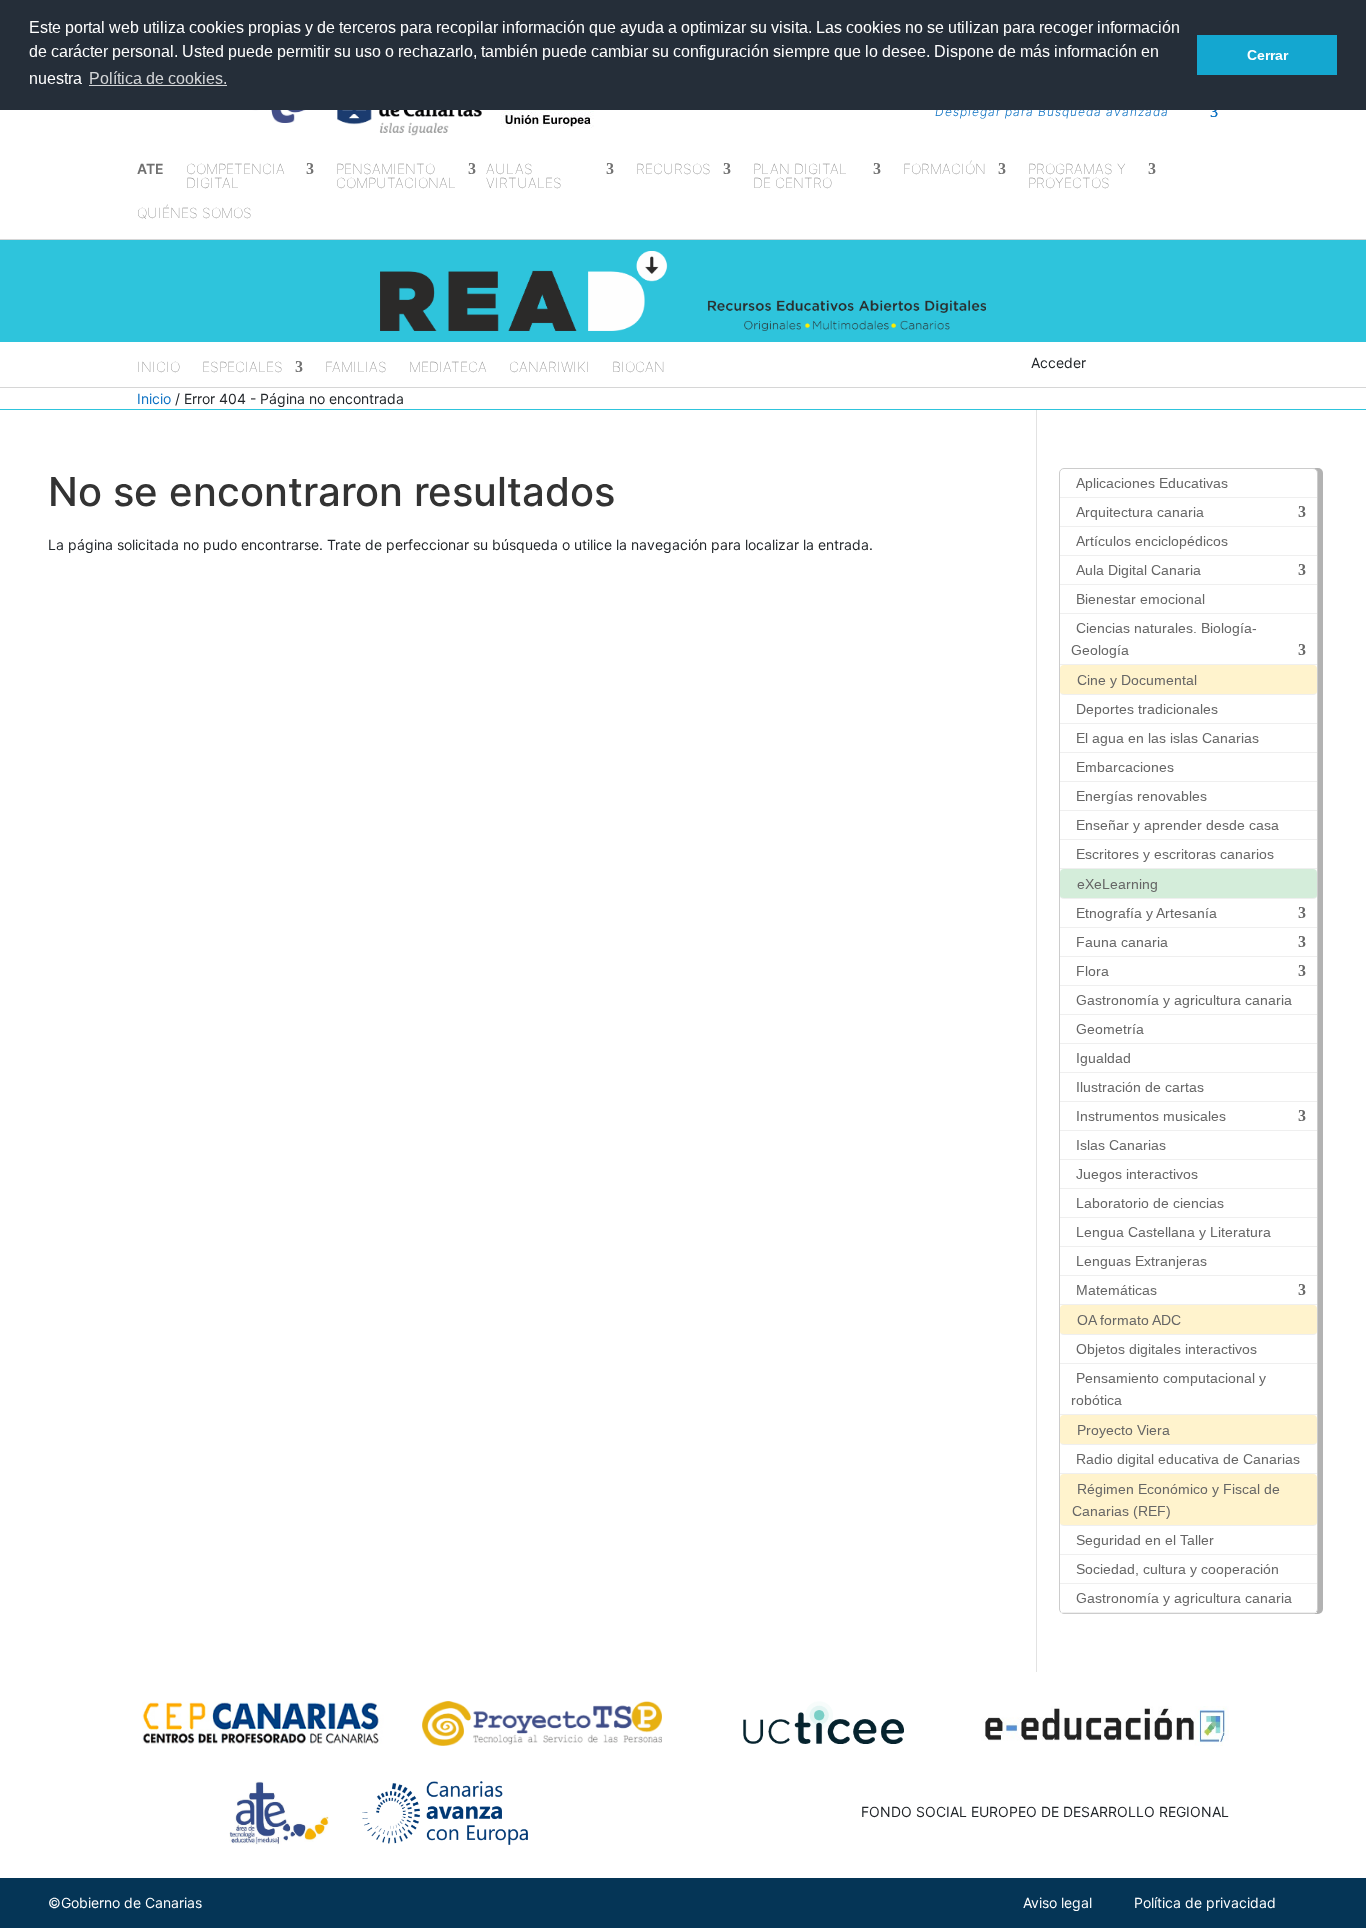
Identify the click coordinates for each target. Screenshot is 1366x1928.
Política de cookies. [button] (158, 78)
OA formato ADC (1129, 1320)
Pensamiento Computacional (396, 176)
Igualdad (1103, 1058)
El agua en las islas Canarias (1167, 738)
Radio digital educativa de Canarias (1188, 1459)
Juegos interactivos (1137, 1174)
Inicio (158, 367)
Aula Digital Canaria (1138, 570)
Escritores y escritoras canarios (1175, 854)
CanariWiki (549, 367)
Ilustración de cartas (1140, 1087)
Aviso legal (1057, 1902)
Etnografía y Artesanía (1146, 913)
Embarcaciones (1125, 767)
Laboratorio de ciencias (1150, 1203)
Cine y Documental (1137, 680)
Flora (1092, 971)
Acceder (1058, 362)
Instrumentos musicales (1151, 1116)
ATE (150, 169)
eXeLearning (1117, 884)
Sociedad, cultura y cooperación (1177, 1569)
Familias (356, 367)
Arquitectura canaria (1140, 512)
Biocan (638, 367)
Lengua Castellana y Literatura (1173, 1232)
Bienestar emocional (1140, 599)
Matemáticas (1116, 1290)
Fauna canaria (1122, 942)
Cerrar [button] (1267, 55)
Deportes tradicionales (1147, 709)
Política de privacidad (1205, 1902)
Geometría (1110, 1029)
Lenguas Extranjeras (1141, 1261)
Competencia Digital (235, 176)
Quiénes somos (194, 213)
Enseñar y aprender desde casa (1177, 825)
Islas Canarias (1121, 1145)
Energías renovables (1141, 796)
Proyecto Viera (1123, 1430)
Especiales (242, 367)
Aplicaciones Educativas (1152, 483)
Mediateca (448, 367)
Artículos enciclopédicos (1152, 541)
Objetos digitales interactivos (1166, 1349)
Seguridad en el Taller (1145, 1540)
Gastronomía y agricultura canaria (1184, 1000)
